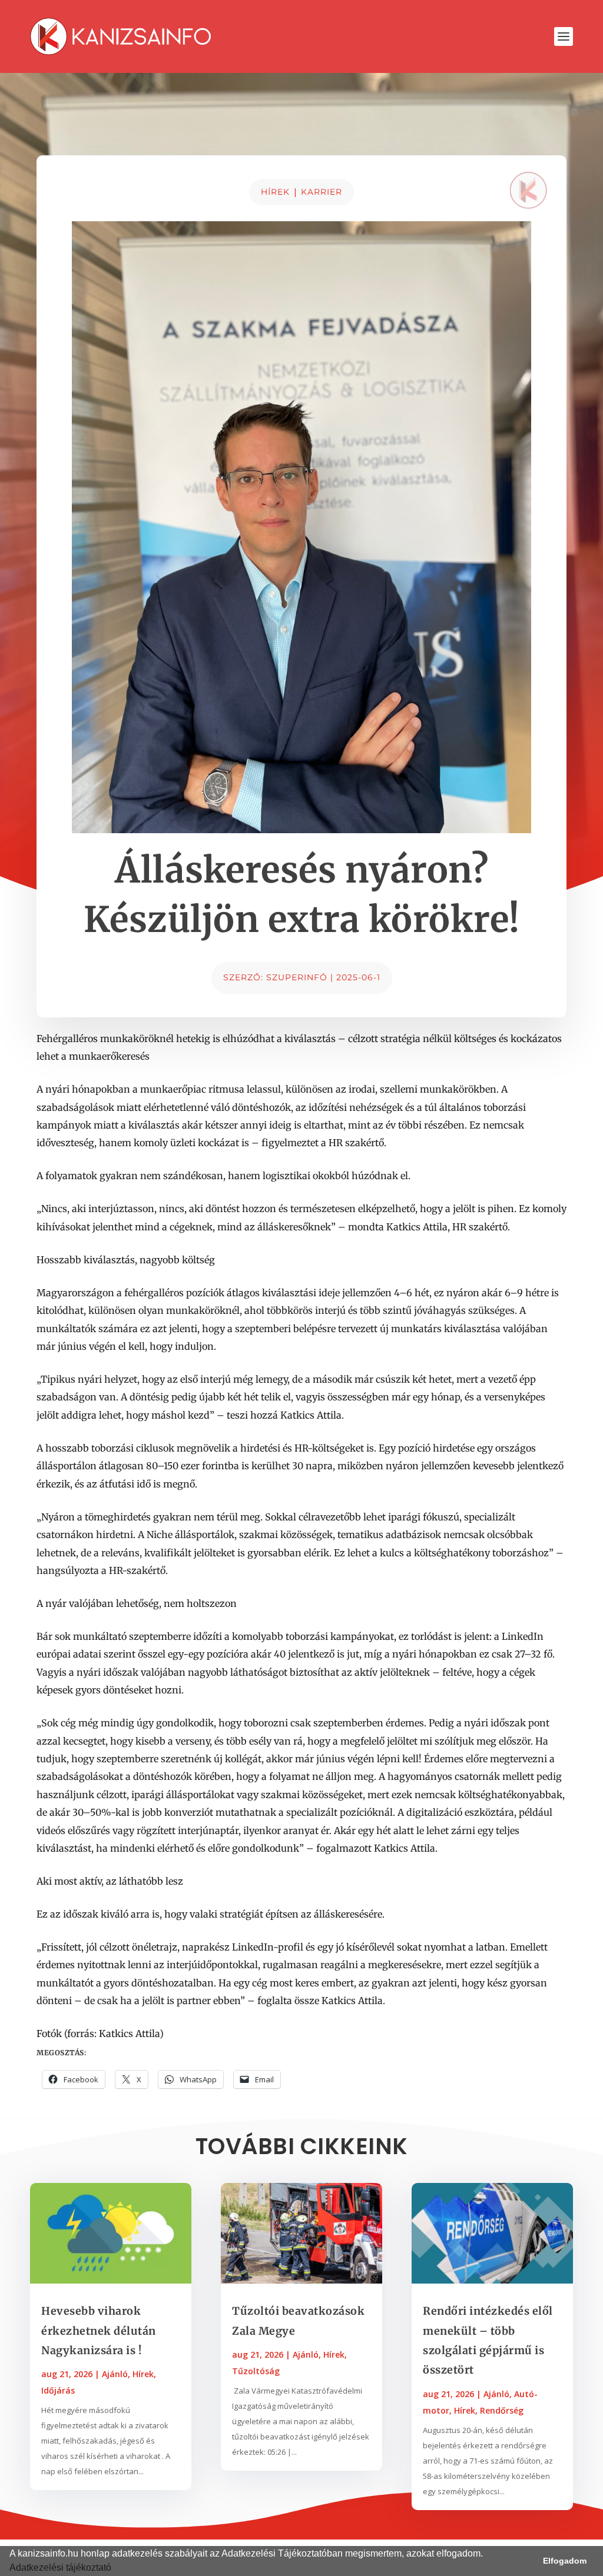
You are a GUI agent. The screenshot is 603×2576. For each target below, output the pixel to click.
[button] (115, 2569)
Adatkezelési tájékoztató (60, 2567)
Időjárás (58, 2390)
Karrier (322, 192)
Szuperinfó (297, 977)
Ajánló (115, 2374)
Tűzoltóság (256, 2371)
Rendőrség (502, 2410)
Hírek (275, 192)
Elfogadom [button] (565, 2561)
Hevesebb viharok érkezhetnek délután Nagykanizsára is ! (99, 2331)
